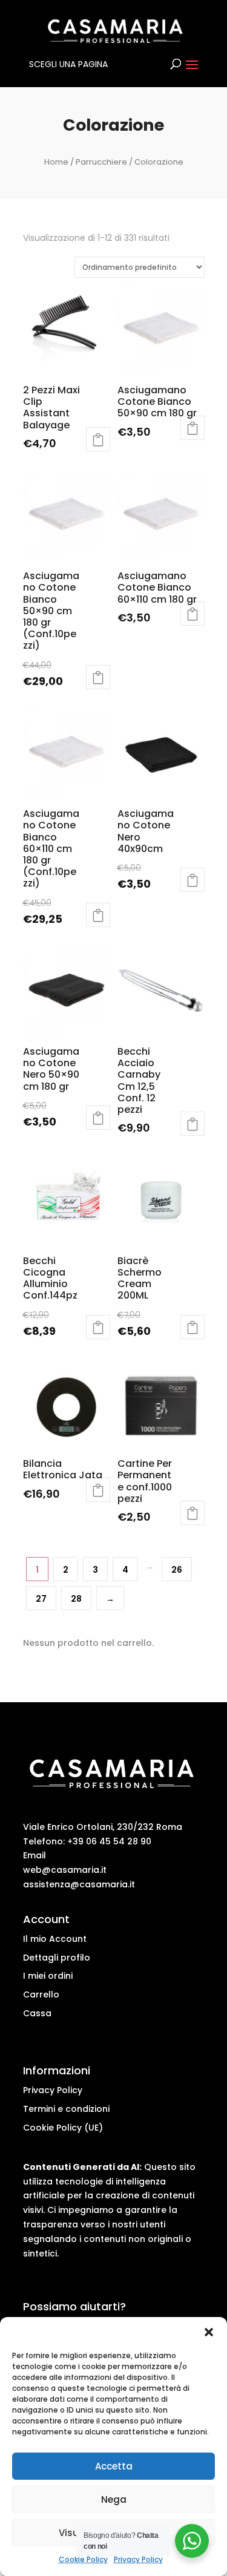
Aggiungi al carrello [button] (98, 439)
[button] (209, 2332)
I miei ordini (48, 1976)
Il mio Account (55, 1939)
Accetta (114, 2466)
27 (41, 1599)
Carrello (41, 1994)
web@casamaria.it (65, 1870)
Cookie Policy (83, 2559)
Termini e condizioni (66, 2109)
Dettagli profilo (57, 1958)
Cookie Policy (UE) (63, 2128)
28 (76, 1599)
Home (56, 162)
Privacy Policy (138, 2559)
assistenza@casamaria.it (79, 1884)
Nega (114, 2499)
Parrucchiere (101, 162)
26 (177, 1570)
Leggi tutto (192, 428)
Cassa (37, 2013)
